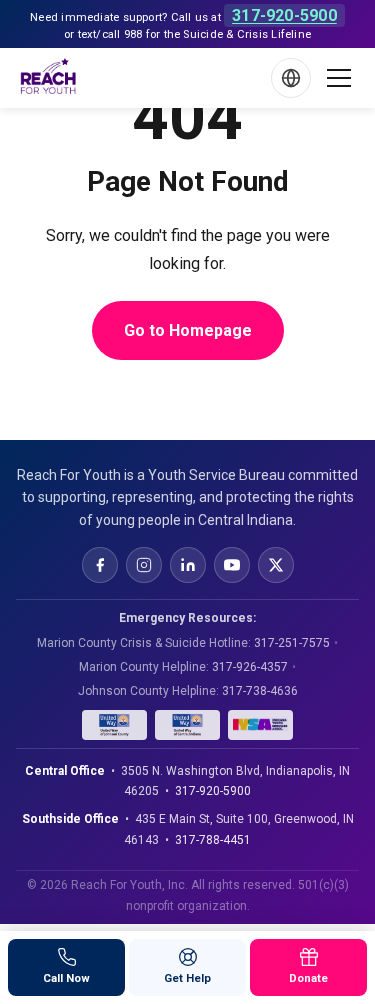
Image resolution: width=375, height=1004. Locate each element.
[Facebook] (100, 565)
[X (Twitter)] (276, 565)
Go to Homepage (188, 330)
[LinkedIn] (188, 565)
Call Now (66, 978)
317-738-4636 (260, 691)
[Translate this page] (291, 78)
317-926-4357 (250, 667)
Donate (308, 978)
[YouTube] (232, 565)
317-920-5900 (284, 15)
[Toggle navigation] (339, 78)
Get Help (187, 978)
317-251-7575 (292, 643)
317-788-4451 (213, 840)
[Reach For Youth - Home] (49, 78)
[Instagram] (144, 565)
